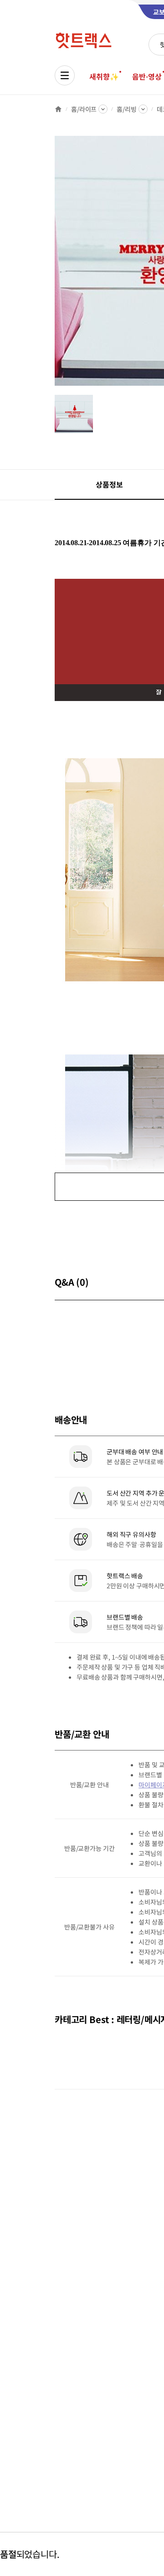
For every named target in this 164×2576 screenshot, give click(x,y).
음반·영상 (147, 76)
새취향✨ (104, 76)
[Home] (58, 109)
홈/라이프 (84, 109)
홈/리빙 (126, 109)
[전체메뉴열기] (65, 75)
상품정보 (109, 484)
